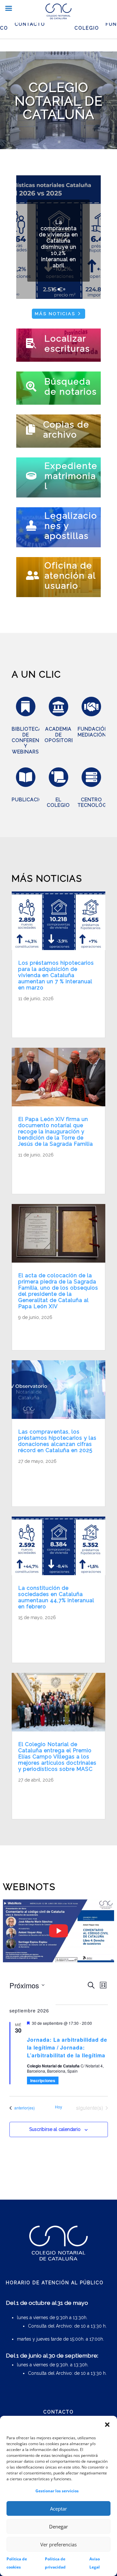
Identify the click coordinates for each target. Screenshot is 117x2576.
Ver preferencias (58, 2544)
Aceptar (58, 2509)
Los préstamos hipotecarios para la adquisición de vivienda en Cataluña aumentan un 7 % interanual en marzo (56, 975)
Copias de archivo (66, 429)
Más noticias (55, 314)
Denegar (58, 2527)
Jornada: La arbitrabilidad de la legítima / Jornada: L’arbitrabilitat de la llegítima (67, 2047)
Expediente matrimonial (71, 476)
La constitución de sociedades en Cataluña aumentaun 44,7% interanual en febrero (56, 1597)
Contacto (30, 24)
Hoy (58, 2107)
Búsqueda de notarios (71, 386)
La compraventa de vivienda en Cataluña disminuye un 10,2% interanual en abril (58, 244)
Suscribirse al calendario (55, 2129)
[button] (107, 2425)
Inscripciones (43, 2080)
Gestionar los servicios (57, 2491)
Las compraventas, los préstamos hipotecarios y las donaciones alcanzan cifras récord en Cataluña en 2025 (57, 1441)
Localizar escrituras (67, 343)
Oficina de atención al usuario (70, 575)
